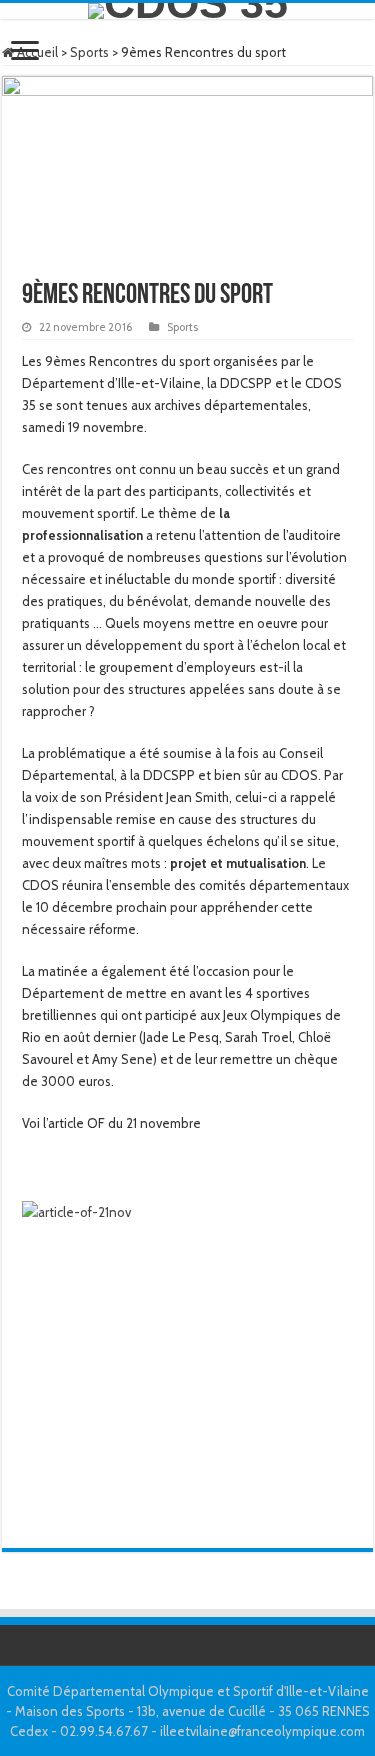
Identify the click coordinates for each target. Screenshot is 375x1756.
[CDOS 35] (187, 11)
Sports (89, 52)
